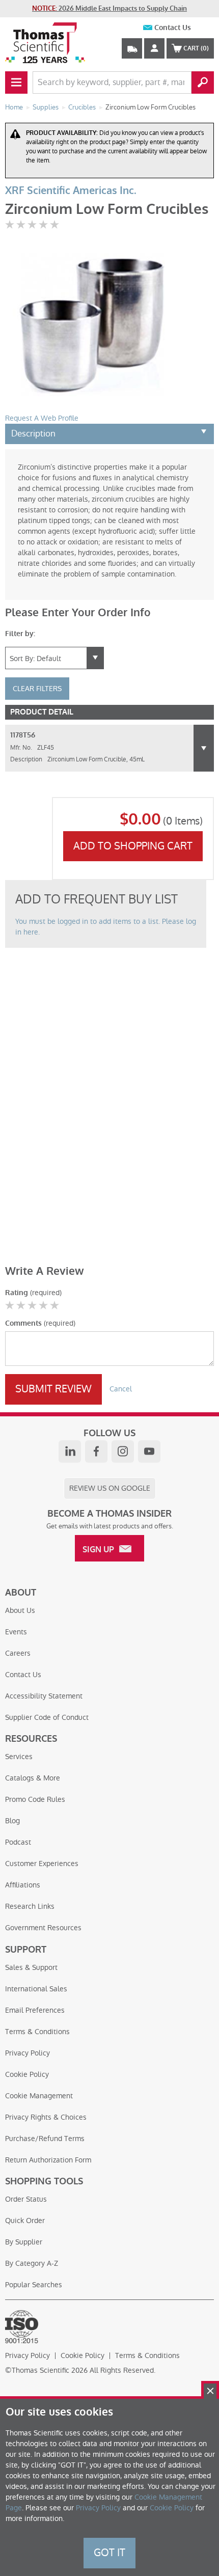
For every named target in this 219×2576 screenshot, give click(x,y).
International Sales (36, 1989)
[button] (204, 748)
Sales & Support (31, 1967)
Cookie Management (39, 2096)
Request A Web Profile (42, 418)
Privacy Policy (28, 2053)
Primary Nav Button (16, 83)
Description (33, 433)
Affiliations (23, 1885)
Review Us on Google (110, 1488)
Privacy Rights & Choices (46, 2117)
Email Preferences (35, 2010)
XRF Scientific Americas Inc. (71, 191)
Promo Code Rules (35, 1799)
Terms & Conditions (37, 2032)
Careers (18, 1653)
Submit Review (53, 1389)
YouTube (149, 1451)
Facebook (96, 1451)
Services (19, 1757)
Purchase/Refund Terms (45, 2139)
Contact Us (173, 28)
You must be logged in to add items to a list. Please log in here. (106, 927)
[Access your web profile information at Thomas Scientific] (154, 48)
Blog (12, 1821)
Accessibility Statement (44, 1696)
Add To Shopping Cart (133, 846)
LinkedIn (70, 1451)
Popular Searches (34, 2285)
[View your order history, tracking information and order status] (132, 48)
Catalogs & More (33, 1778)
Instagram (123, 1451)
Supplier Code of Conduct (47, 1717)
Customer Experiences (42, 1864)
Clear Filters (37, 689)
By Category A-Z (32, 2263)
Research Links (30, 1906)
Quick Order (25, 2221)
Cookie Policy (27, 2074)
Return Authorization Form (48, 2160)
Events (16, 1632)
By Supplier (24, 2242)
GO (203, 83)
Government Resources (43, 1928)
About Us (20, 1610)
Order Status (26, 2199)
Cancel (121, 1389)
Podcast (18, 1842)
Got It (109, 2553)
